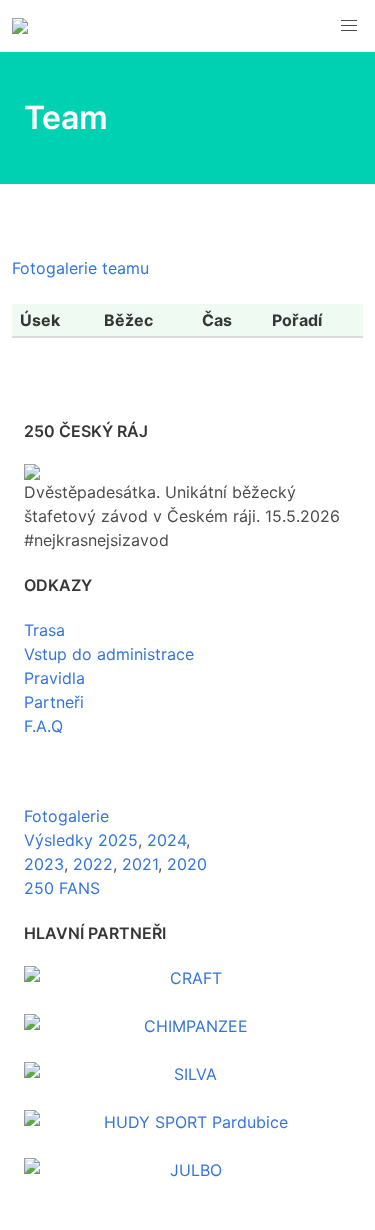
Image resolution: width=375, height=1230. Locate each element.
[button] (349, 26)
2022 (93, 864)
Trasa (44, 630)
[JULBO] (187, 1170)
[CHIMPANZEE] (187, 1026)
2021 (140, 864)
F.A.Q (43, 726)
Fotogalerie (66, 816)
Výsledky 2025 (81, 840)
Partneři (54, 702)
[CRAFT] (187, 978)
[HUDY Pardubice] (187, 1122)
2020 (187, 864)
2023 (44, 864)
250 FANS (62, 888)
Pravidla (54, 678)
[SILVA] (187, 1074)
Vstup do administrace (109, 654)
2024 (166, 840)
